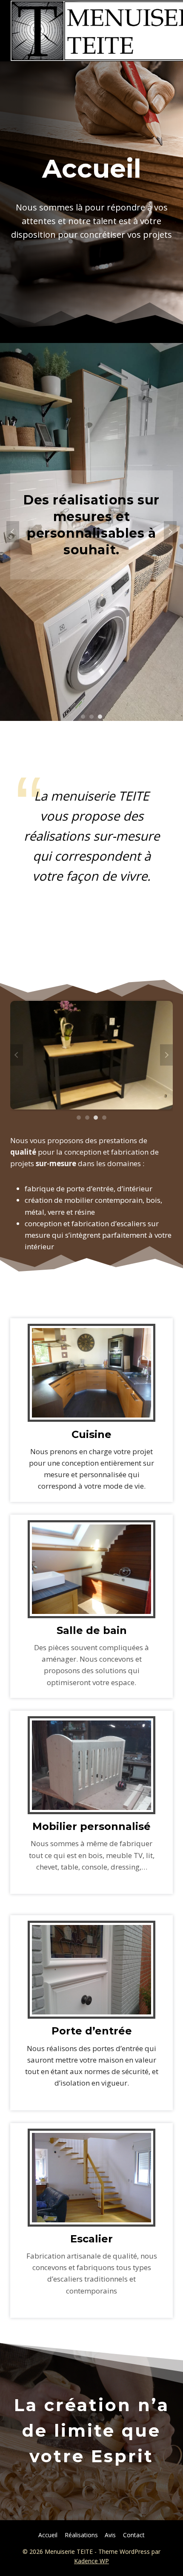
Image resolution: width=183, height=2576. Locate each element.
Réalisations (81, 2535)
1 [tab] (83, 717)
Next (170, 532)
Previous (13, 532)
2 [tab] (91, 717)
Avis (110, 2535)
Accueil (48, 2535)
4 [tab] (104, 1118)
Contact (134, 2535)
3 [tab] (100, 717)
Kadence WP (91, 2561)
